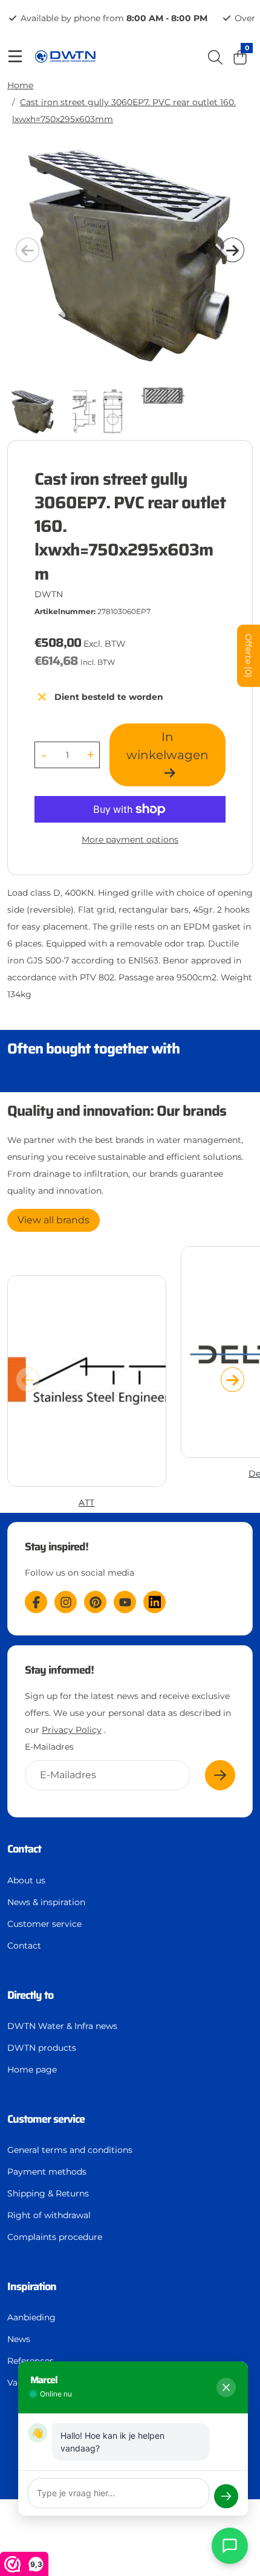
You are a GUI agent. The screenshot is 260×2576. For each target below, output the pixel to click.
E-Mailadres (49, 1747)
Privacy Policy (72, 1730)
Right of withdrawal (49, 2215)
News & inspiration (46, 1902)
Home (20, 85)
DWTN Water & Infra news (62, 2026)
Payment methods (47, 2172)
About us (26, 1880)
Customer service (44, 1924)
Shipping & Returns (48, 2193)
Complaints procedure (55, 2237)
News (19, 2339)
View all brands (54, 1220)
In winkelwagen (167, 746)
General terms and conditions (70, 2150)
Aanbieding (31, 2317)
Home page (32, 2070)
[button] (232, 250)
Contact (24, 1946)
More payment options (130, 840)
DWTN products (42, 2048)
